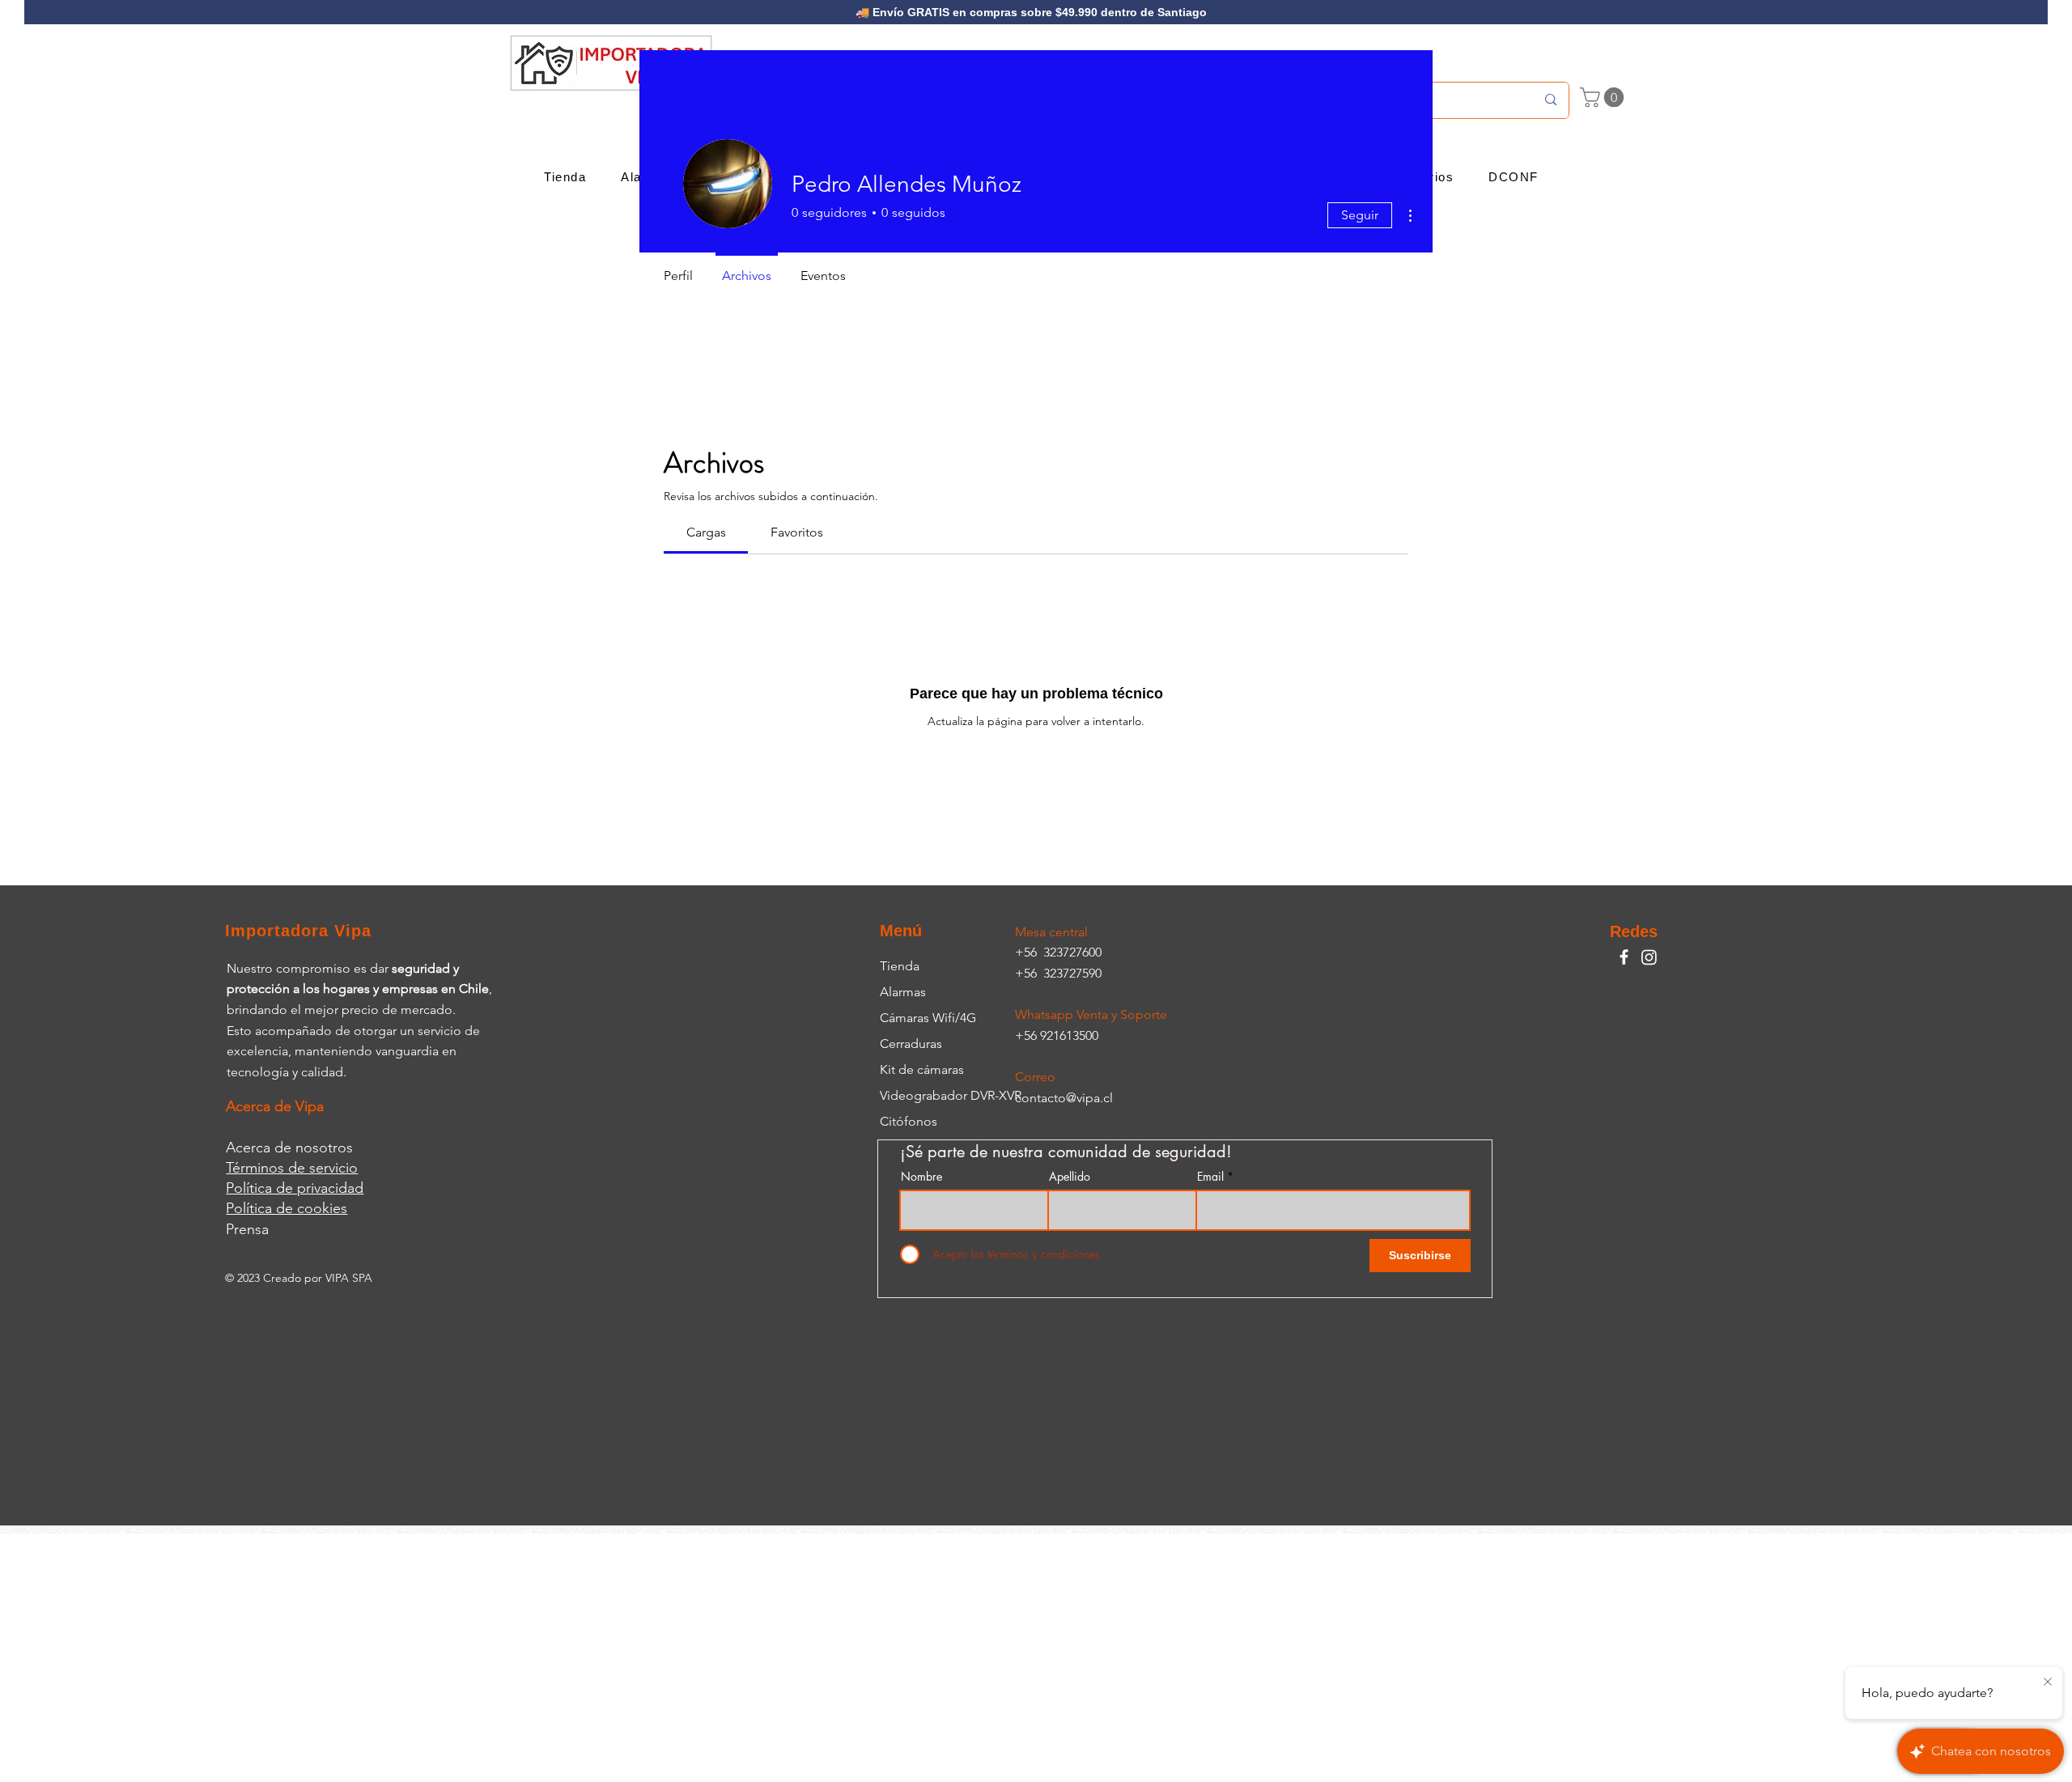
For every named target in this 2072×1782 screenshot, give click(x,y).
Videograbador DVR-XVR (951, 1095)
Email (1210, 1177)
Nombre (921, 1177)
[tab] (706, 532)
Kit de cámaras (922, 1069)
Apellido (1070, 1177)
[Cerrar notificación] (2048, 1682)
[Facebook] (1624, 957)
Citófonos (909, 1121)
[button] (1604, 97)
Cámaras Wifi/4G (928, 1018)
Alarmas (903, 992)
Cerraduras (911, 1044)
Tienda (900, 966)
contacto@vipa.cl (1064, 1098)
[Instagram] (1649, 957)
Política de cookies (287, 1208)
